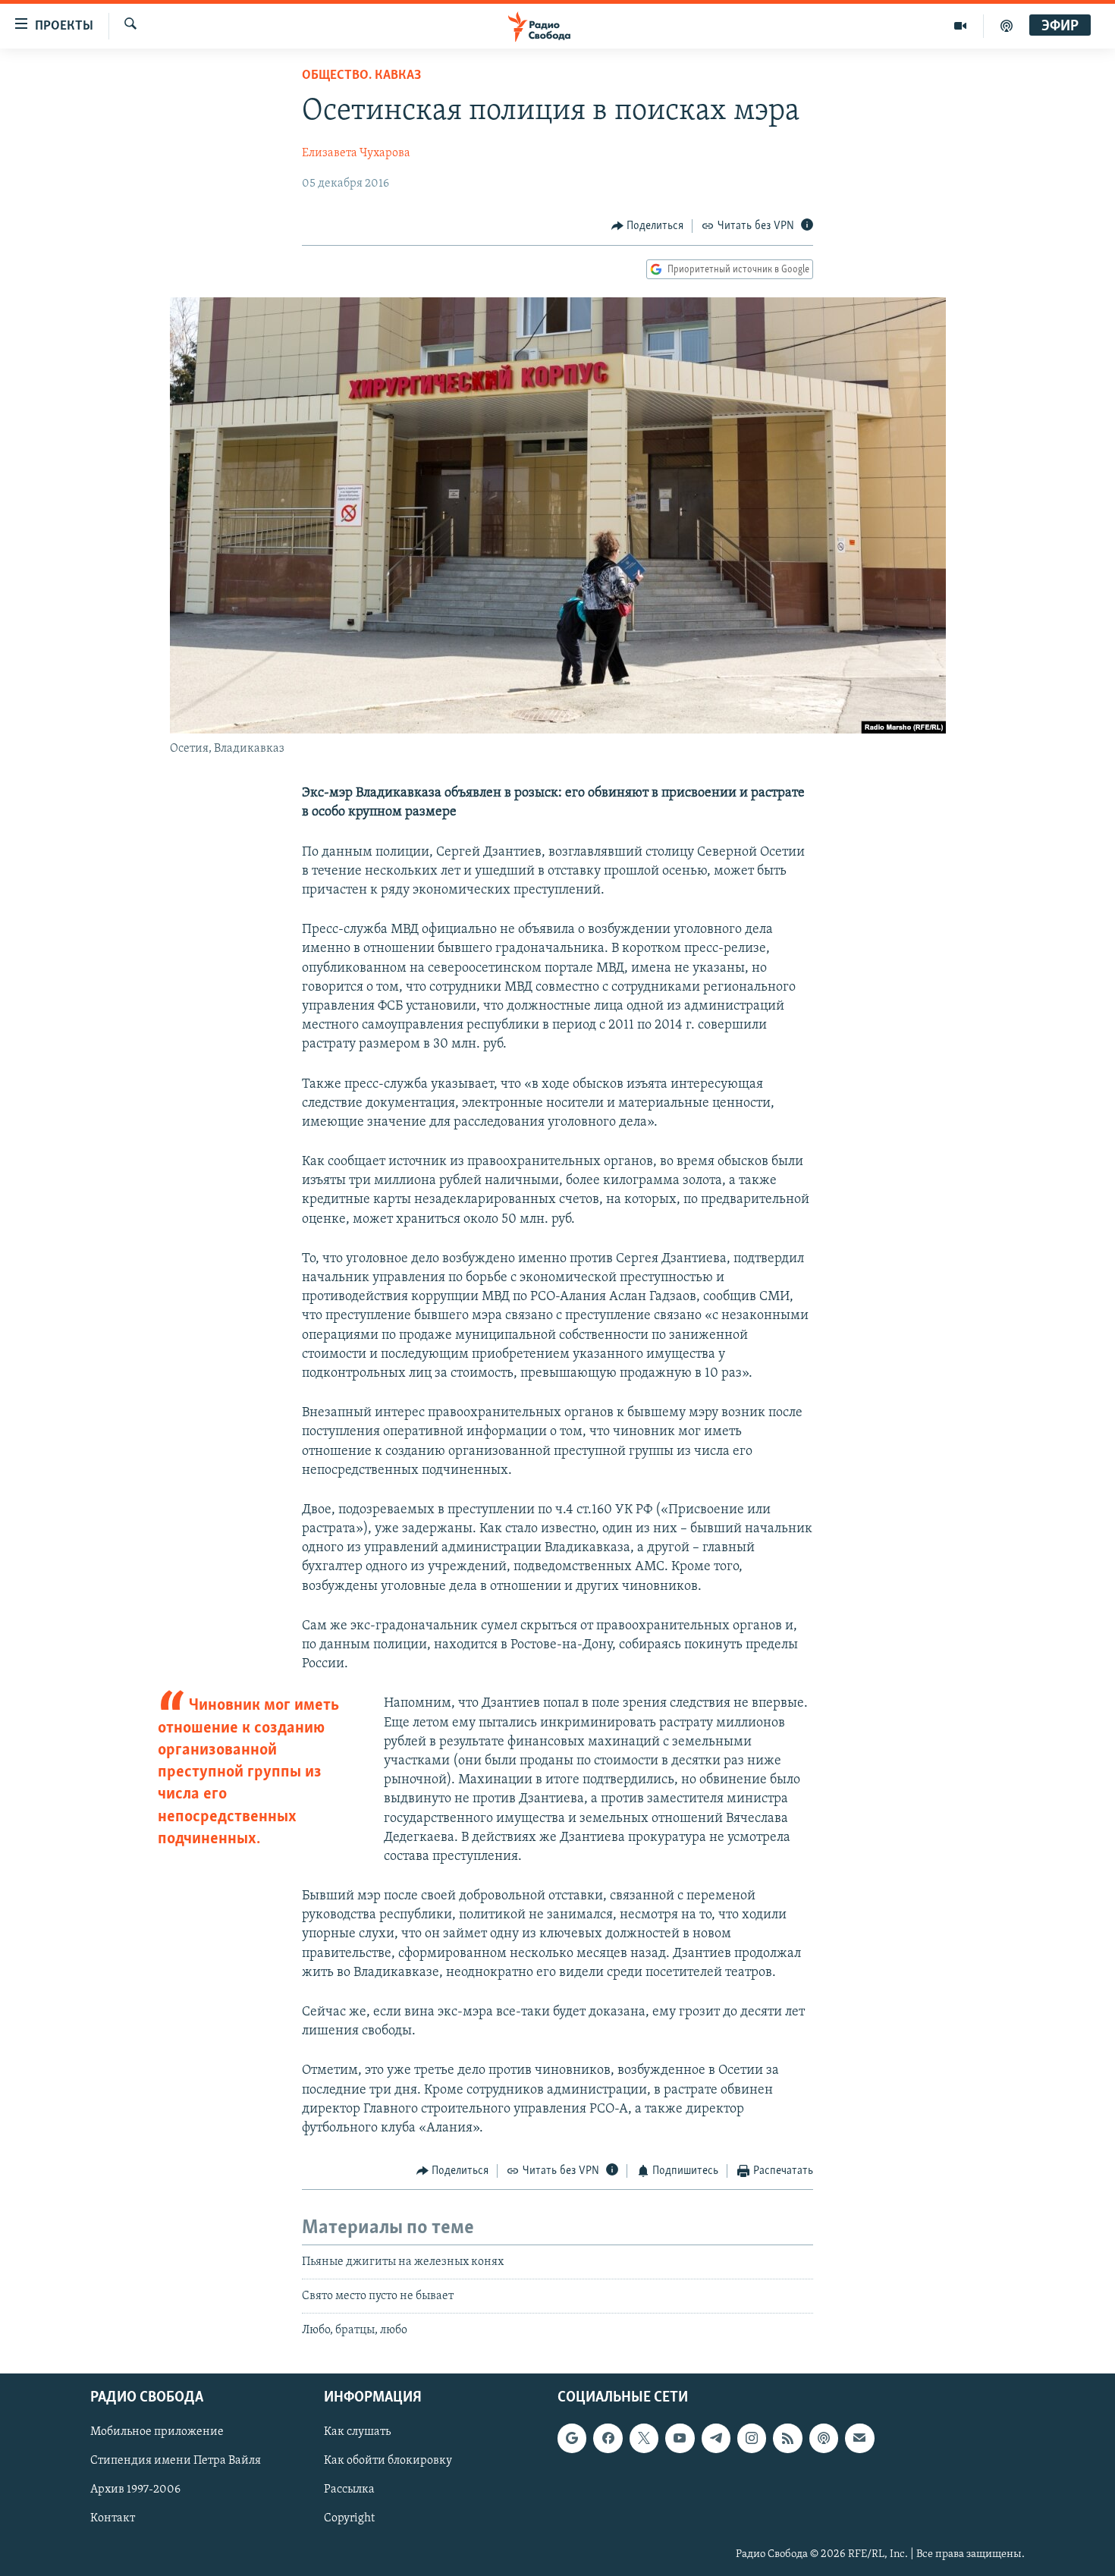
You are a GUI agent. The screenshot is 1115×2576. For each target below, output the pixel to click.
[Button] (648, 226)
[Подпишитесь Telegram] (716, 2438)
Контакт (113, 2518)
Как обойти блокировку (388, 2461)
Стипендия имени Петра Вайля (176, 2461)
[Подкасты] (824, 2438)
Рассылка (349, 2490)
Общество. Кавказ (361, 76)
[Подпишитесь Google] (572, 2438)
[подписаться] (859, 2438)
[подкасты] (1007, 26)
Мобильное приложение (157, 2432)
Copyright (349, 2518)
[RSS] (787, 2438)
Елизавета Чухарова (356, 153)
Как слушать (357, 2432)
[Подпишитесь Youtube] (680, 2438)
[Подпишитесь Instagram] (752, 2438)
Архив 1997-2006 (135, 2490)
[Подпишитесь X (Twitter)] (644, 2438)
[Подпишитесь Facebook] (608, 2438)
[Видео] (961, 26)
